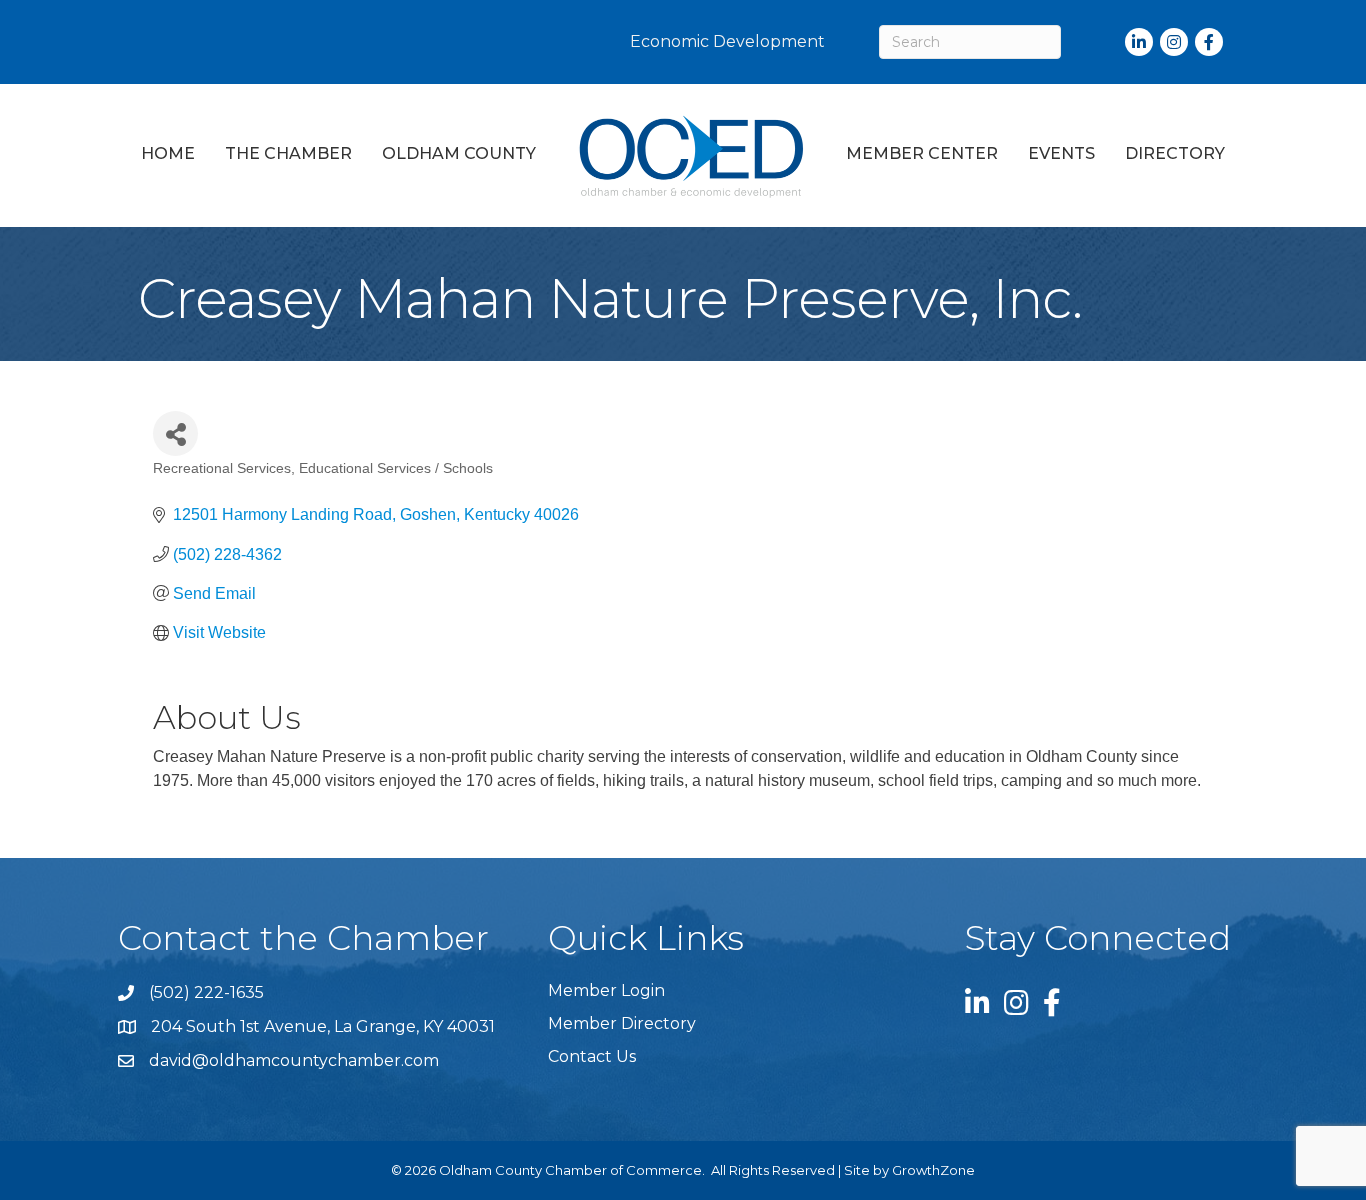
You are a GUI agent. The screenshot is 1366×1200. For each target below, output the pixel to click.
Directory (1175, 153)
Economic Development (727, 41)
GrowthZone (933, 1170)
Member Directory (622, 1023)
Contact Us (592, 1056)
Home (168, 153)
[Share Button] (175, 433)
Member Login (606, 990)
